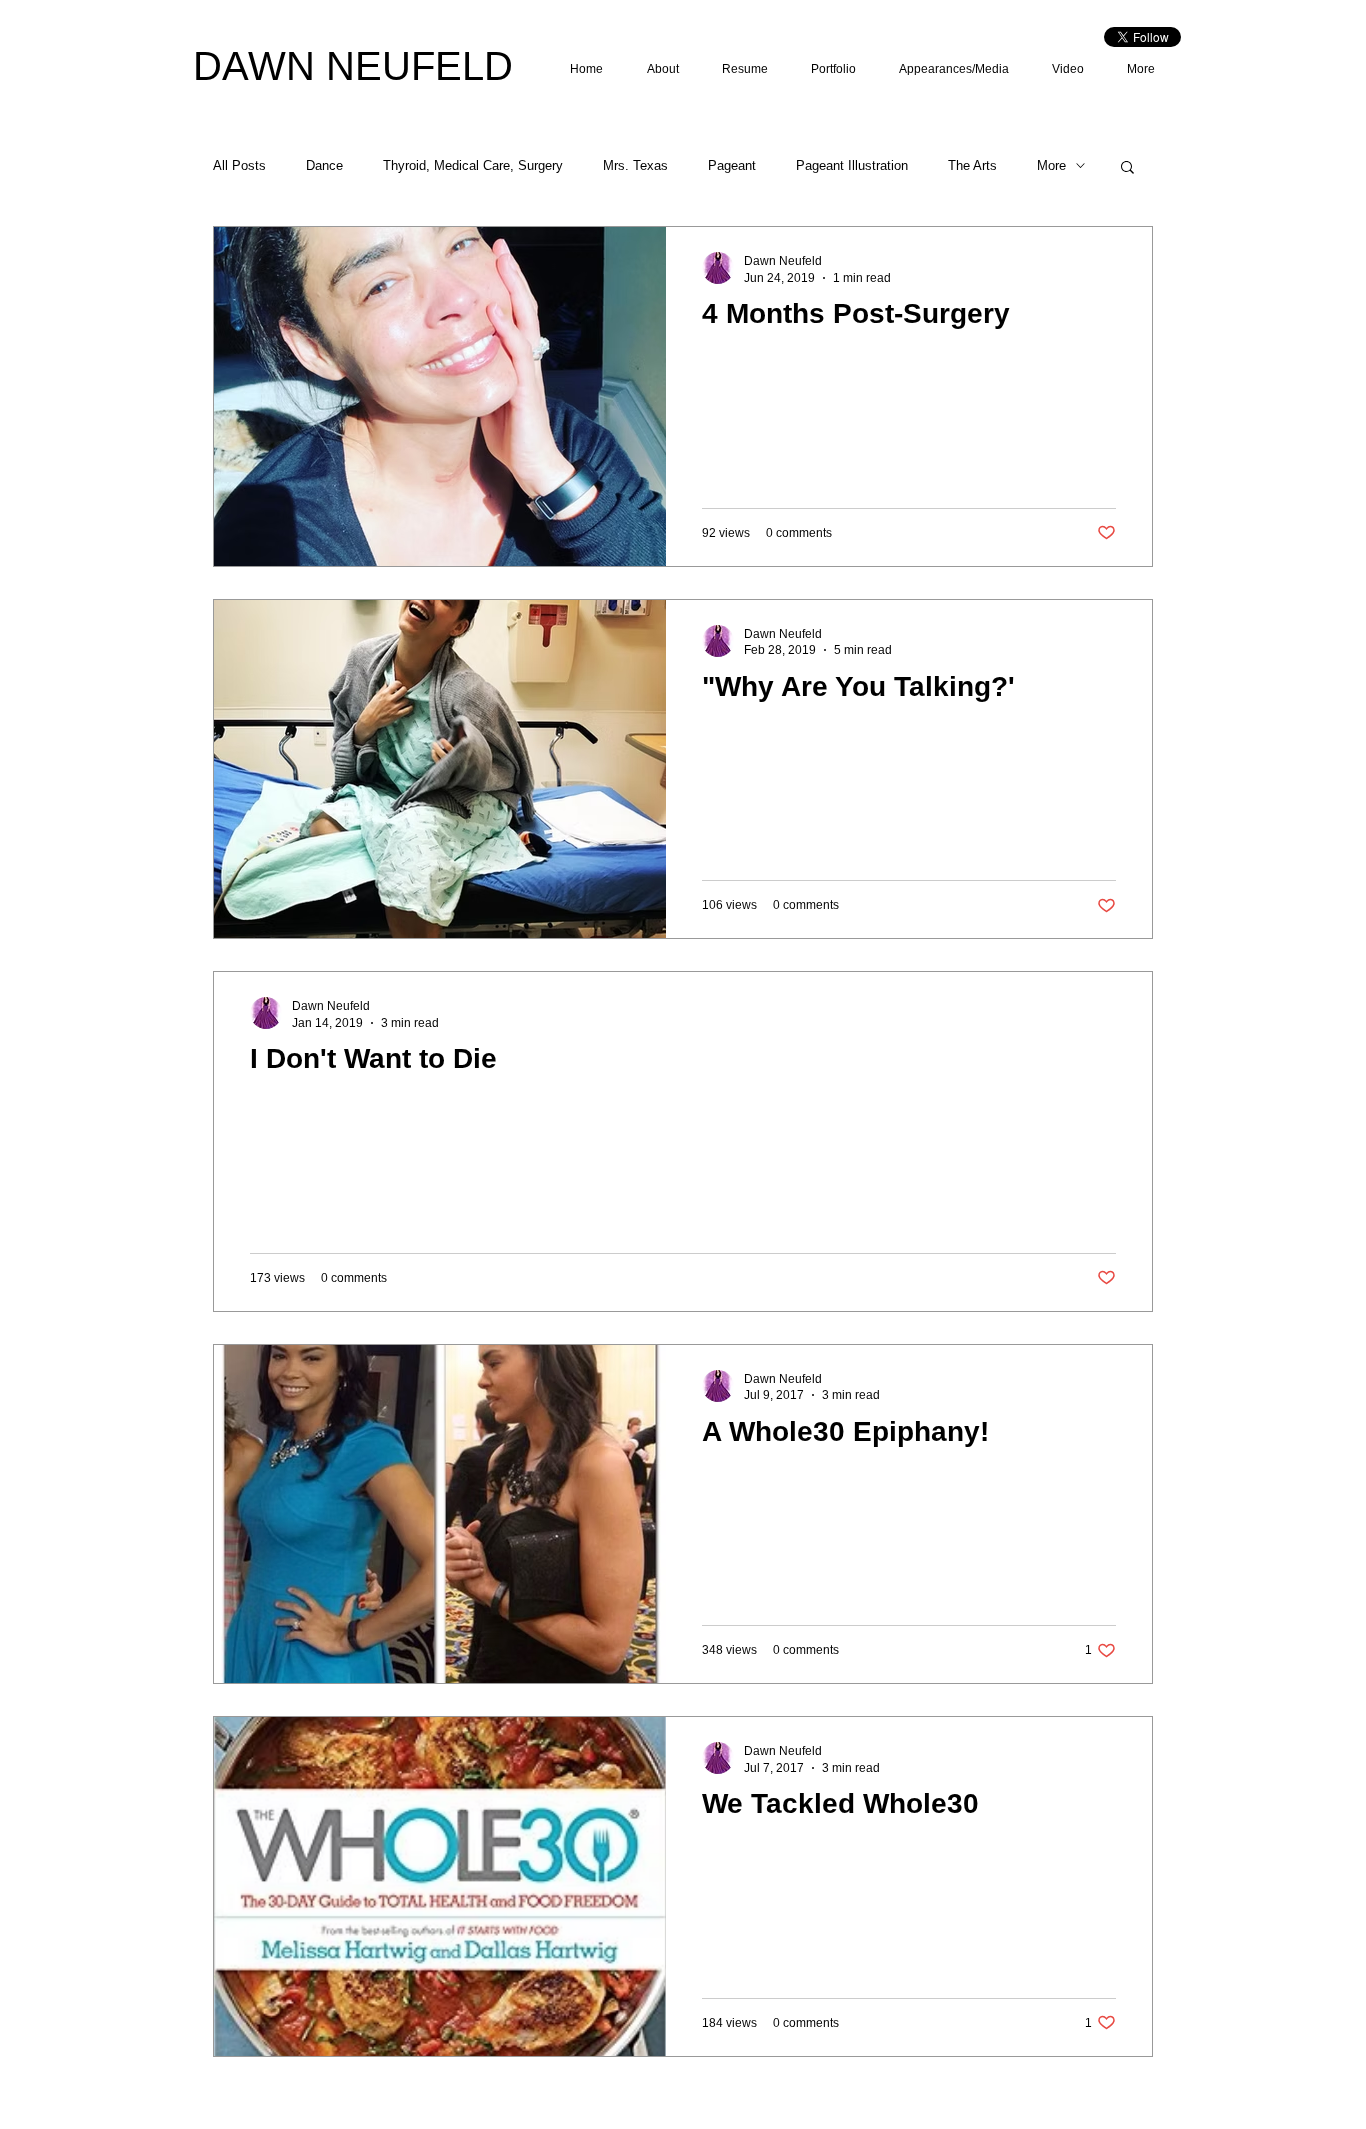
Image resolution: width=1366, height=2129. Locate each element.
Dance (324, 165)
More (1051, 165)
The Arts (972, 165)
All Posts (239, 165)
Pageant (732, 165)
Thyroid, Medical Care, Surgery (473, 165)
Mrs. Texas (635, 165)
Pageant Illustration (852, 165)
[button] (1127, 168)
